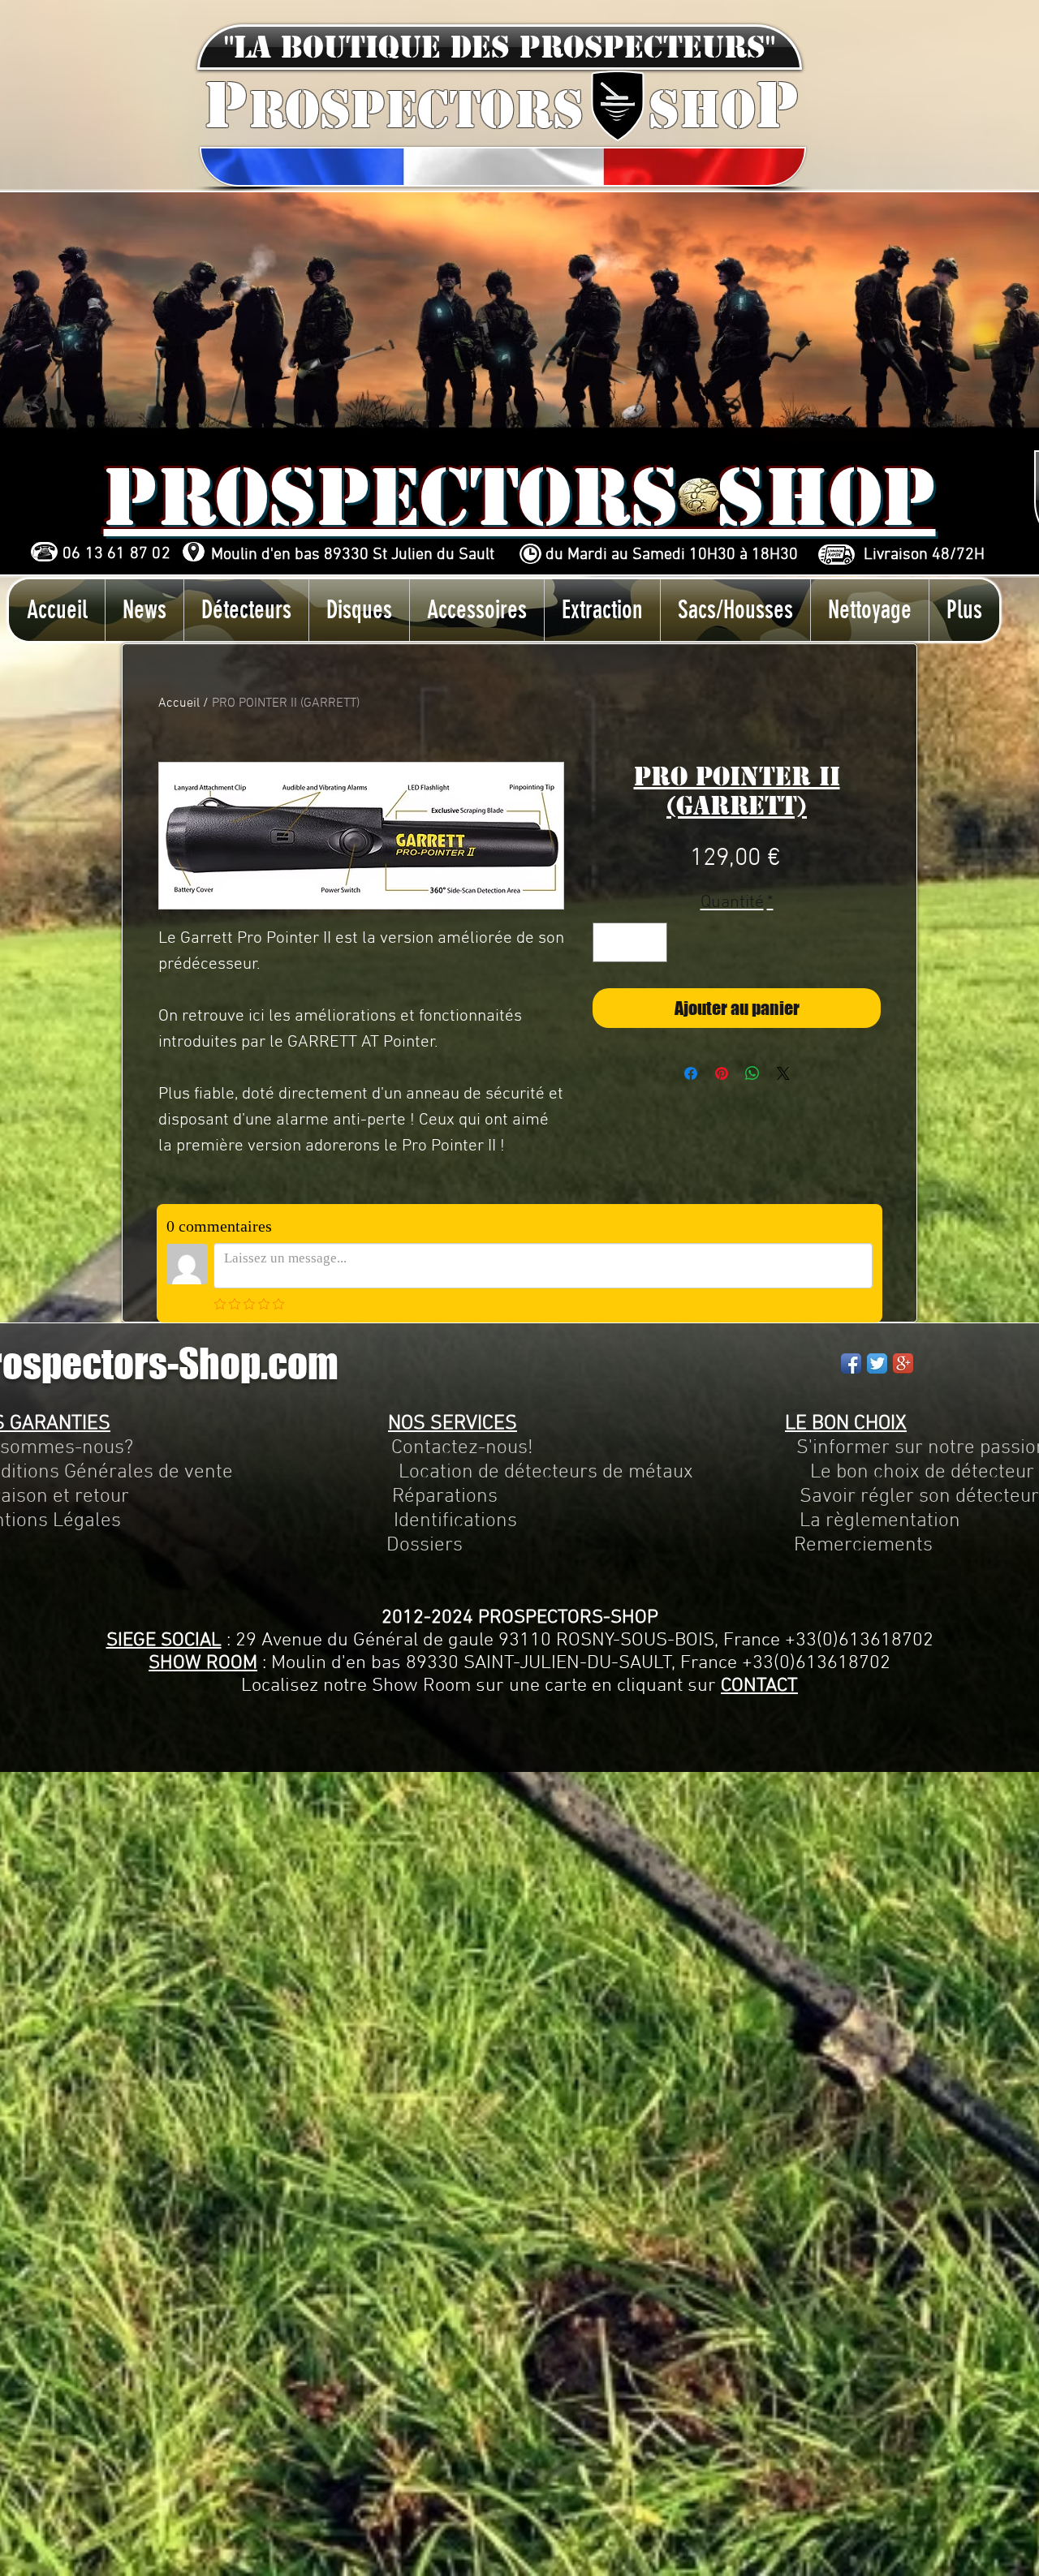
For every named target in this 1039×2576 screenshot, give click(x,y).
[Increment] (650, 942)
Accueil (179, 703)
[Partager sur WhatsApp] (752, 1073)
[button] (500, 47)
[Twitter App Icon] (877, 1363)
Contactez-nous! (462, 1448)
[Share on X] (783, 1073)
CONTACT (759, 1686)
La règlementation (739, 1521)
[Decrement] (610, 942)
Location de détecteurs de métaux (546, 1473)
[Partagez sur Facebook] (691, 1073)
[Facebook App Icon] (851, 1363)
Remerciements (863, 1546)
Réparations (445, 1497)
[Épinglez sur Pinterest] (722, 1073)
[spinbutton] (630, 942)
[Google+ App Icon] (903, 1363)
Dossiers (425, 1546)
